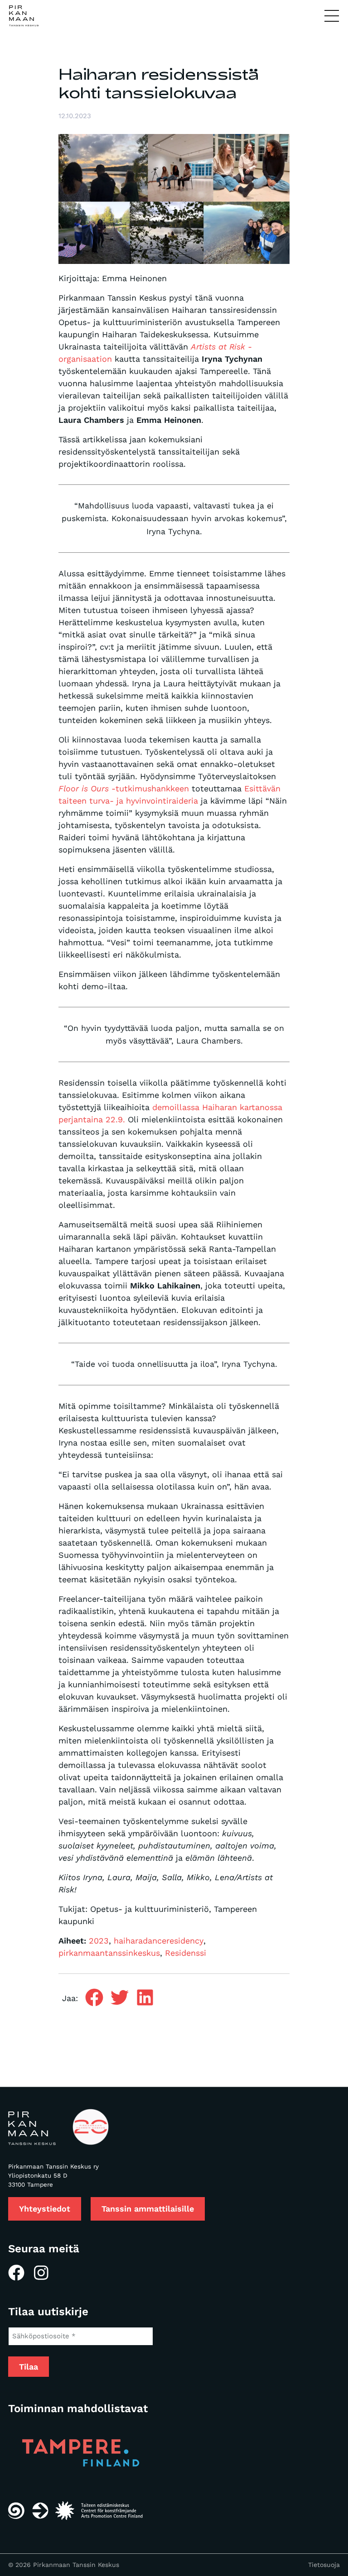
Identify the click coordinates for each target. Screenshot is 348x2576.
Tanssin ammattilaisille (148, 2209)
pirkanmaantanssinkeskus (109, 1953)
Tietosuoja (324, 2565)
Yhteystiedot (45, 2209)
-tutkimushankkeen (124, 788)
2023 (99, 1941)
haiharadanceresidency (159, 1941)
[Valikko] (332, 16)
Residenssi (186, 1953)
